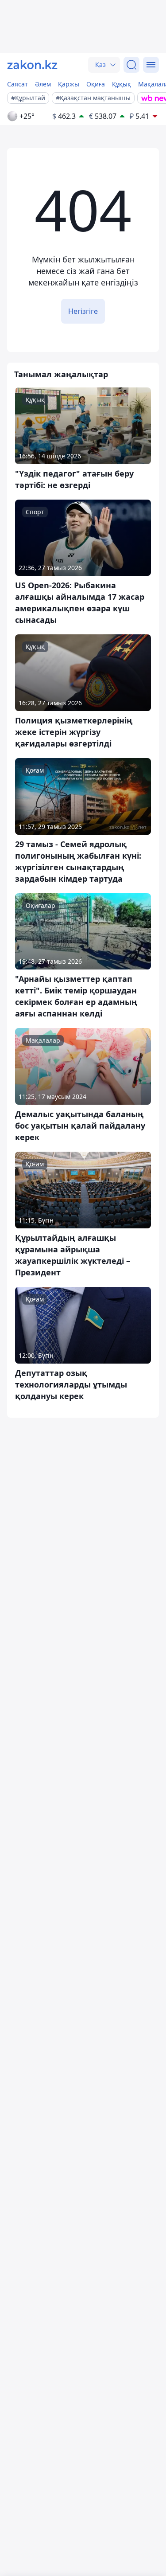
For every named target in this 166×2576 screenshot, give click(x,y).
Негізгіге (83, 311)
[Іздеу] (131, 65)
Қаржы (69, 84)
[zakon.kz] (32, 65)
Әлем (43, 84)
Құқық (122, 84)
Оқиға (96, 84)
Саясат (17, 84)
